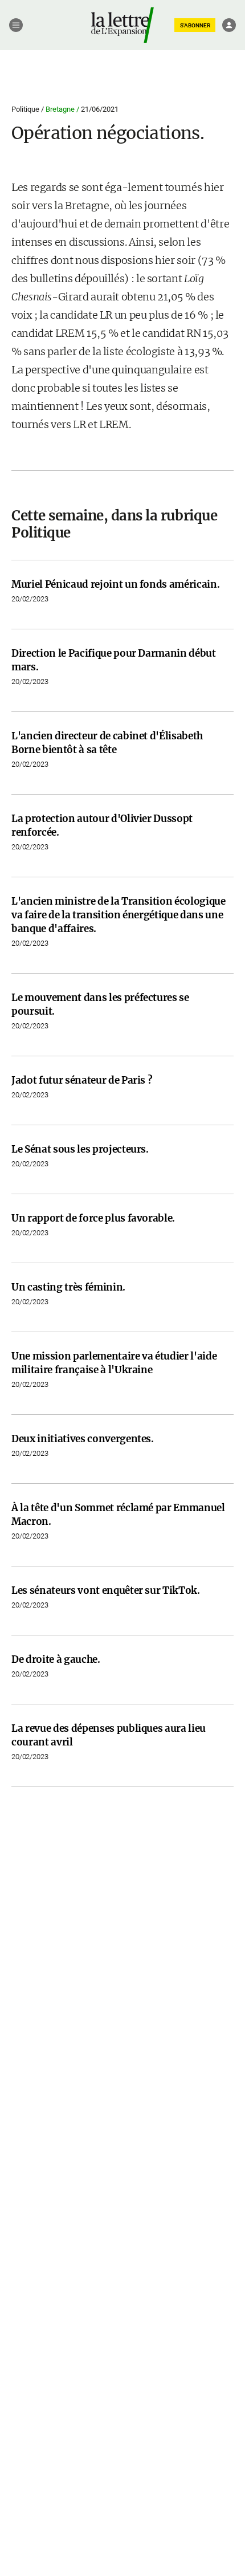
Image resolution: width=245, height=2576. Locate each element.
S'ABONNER (195, 25)
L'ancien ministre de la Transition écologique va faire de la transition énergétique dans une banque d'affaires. (119, 915)
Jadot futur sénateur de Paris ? (82, 1080)
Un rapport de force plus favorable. (93, 1218)
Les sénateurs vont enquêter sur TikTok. (106, 1590)
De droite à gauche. (56, 1659)
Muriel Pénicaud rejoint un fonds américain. (115, 584)
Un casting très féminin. (68, 1287)
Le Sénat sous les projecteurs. (80, 1149)
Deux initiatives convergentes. (83, 1439)
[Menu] (16, 25)
